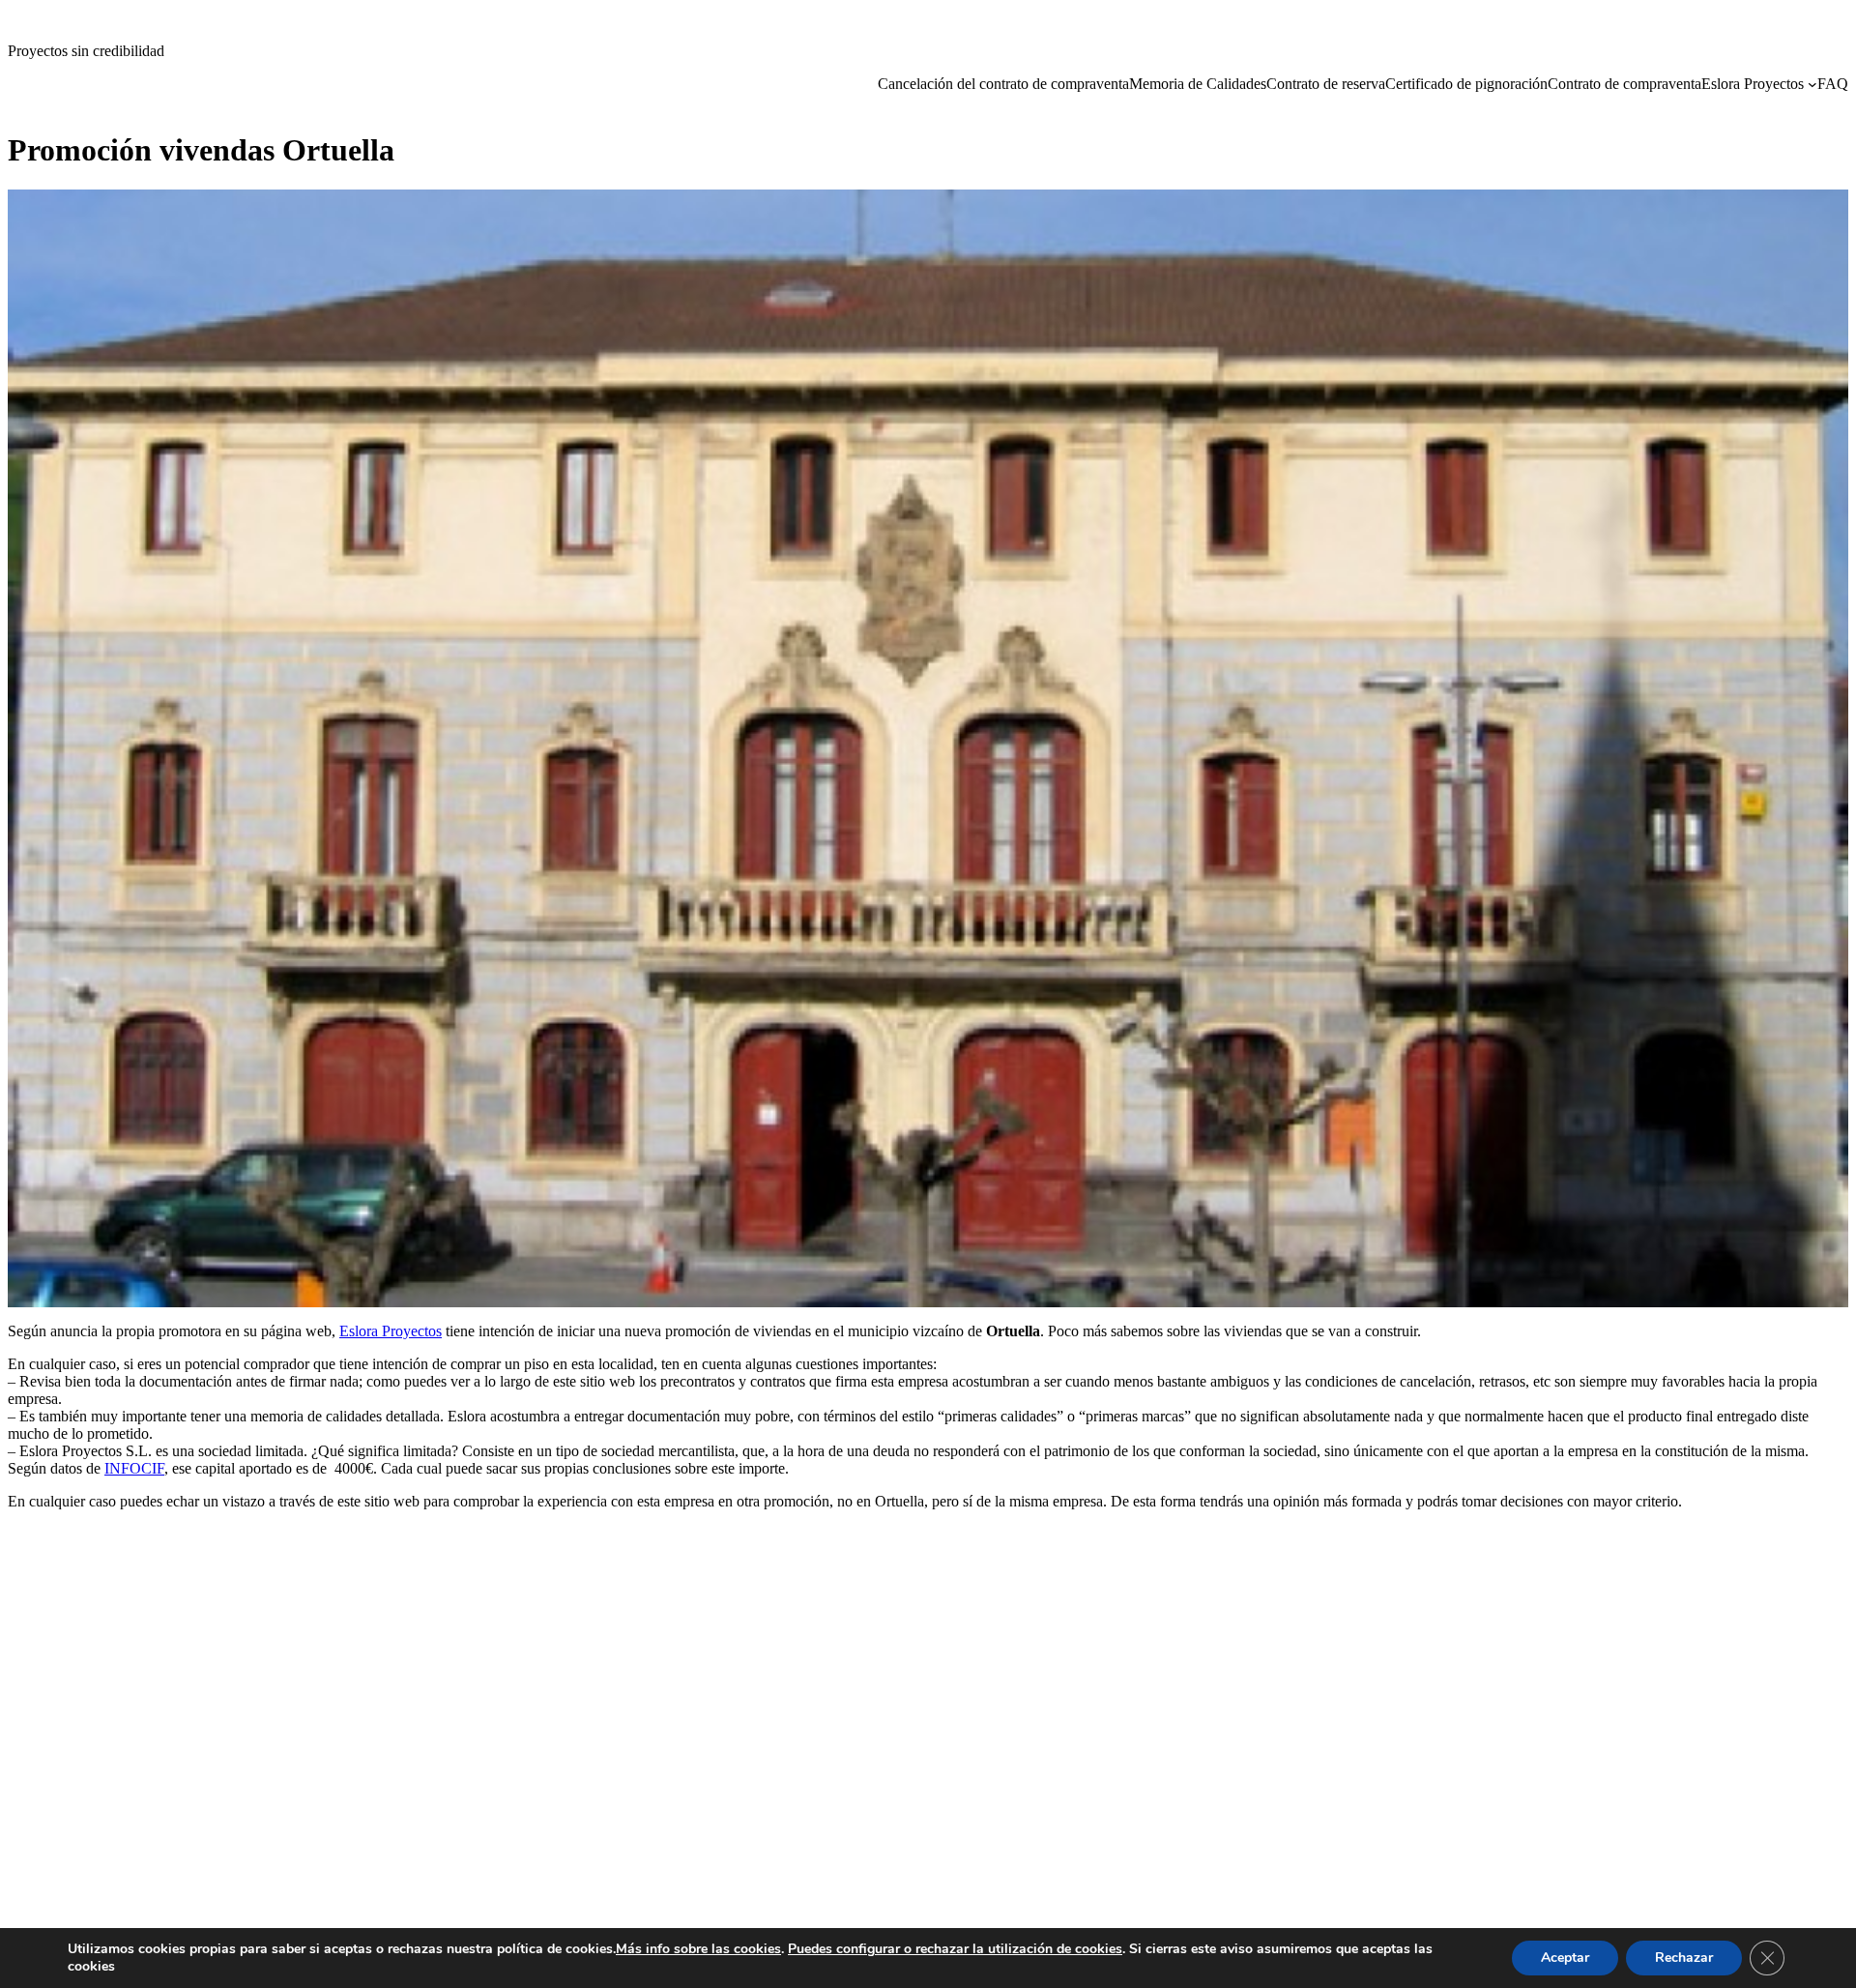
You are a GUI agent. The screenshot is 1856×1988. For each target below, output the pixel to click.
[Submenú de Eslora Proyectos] (1812, 84)
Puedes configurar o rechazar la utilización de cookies (955, 1949)
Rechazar (1684, 1958)
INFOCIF (134, 1468)
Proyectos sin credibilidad (86, 51)
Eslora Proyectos (391, 1331)
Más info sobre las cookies (698, 1949)
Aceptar (1565, 1958)
